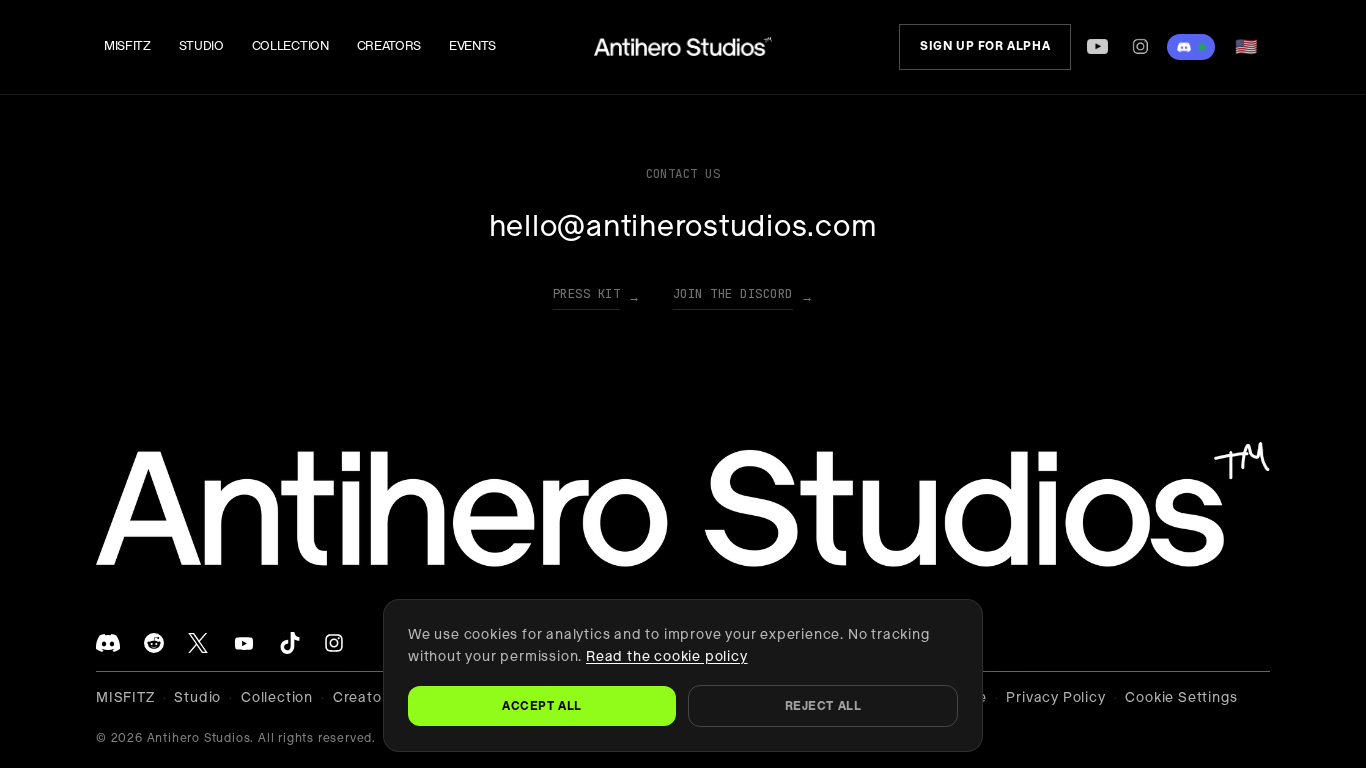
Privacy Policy (1055, 697)
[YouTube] (1097, 47)
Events (472, 46)
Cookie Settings (1181, 697)
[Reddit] (154, 643)
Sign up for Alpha (985, 46)
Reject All (823, 706)
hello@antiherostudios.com (683, 226)
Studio (201, 46)
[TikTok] (290, 643)
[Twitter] (198, 643)
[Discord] (108, 643)
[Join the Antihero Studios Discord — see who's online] (1191, 47)
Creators (389, 46)
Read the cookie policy (667, 656)
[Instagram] (1141, 47)
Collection (290, 46)
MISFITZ (127, 46)
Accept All (542, 706)
